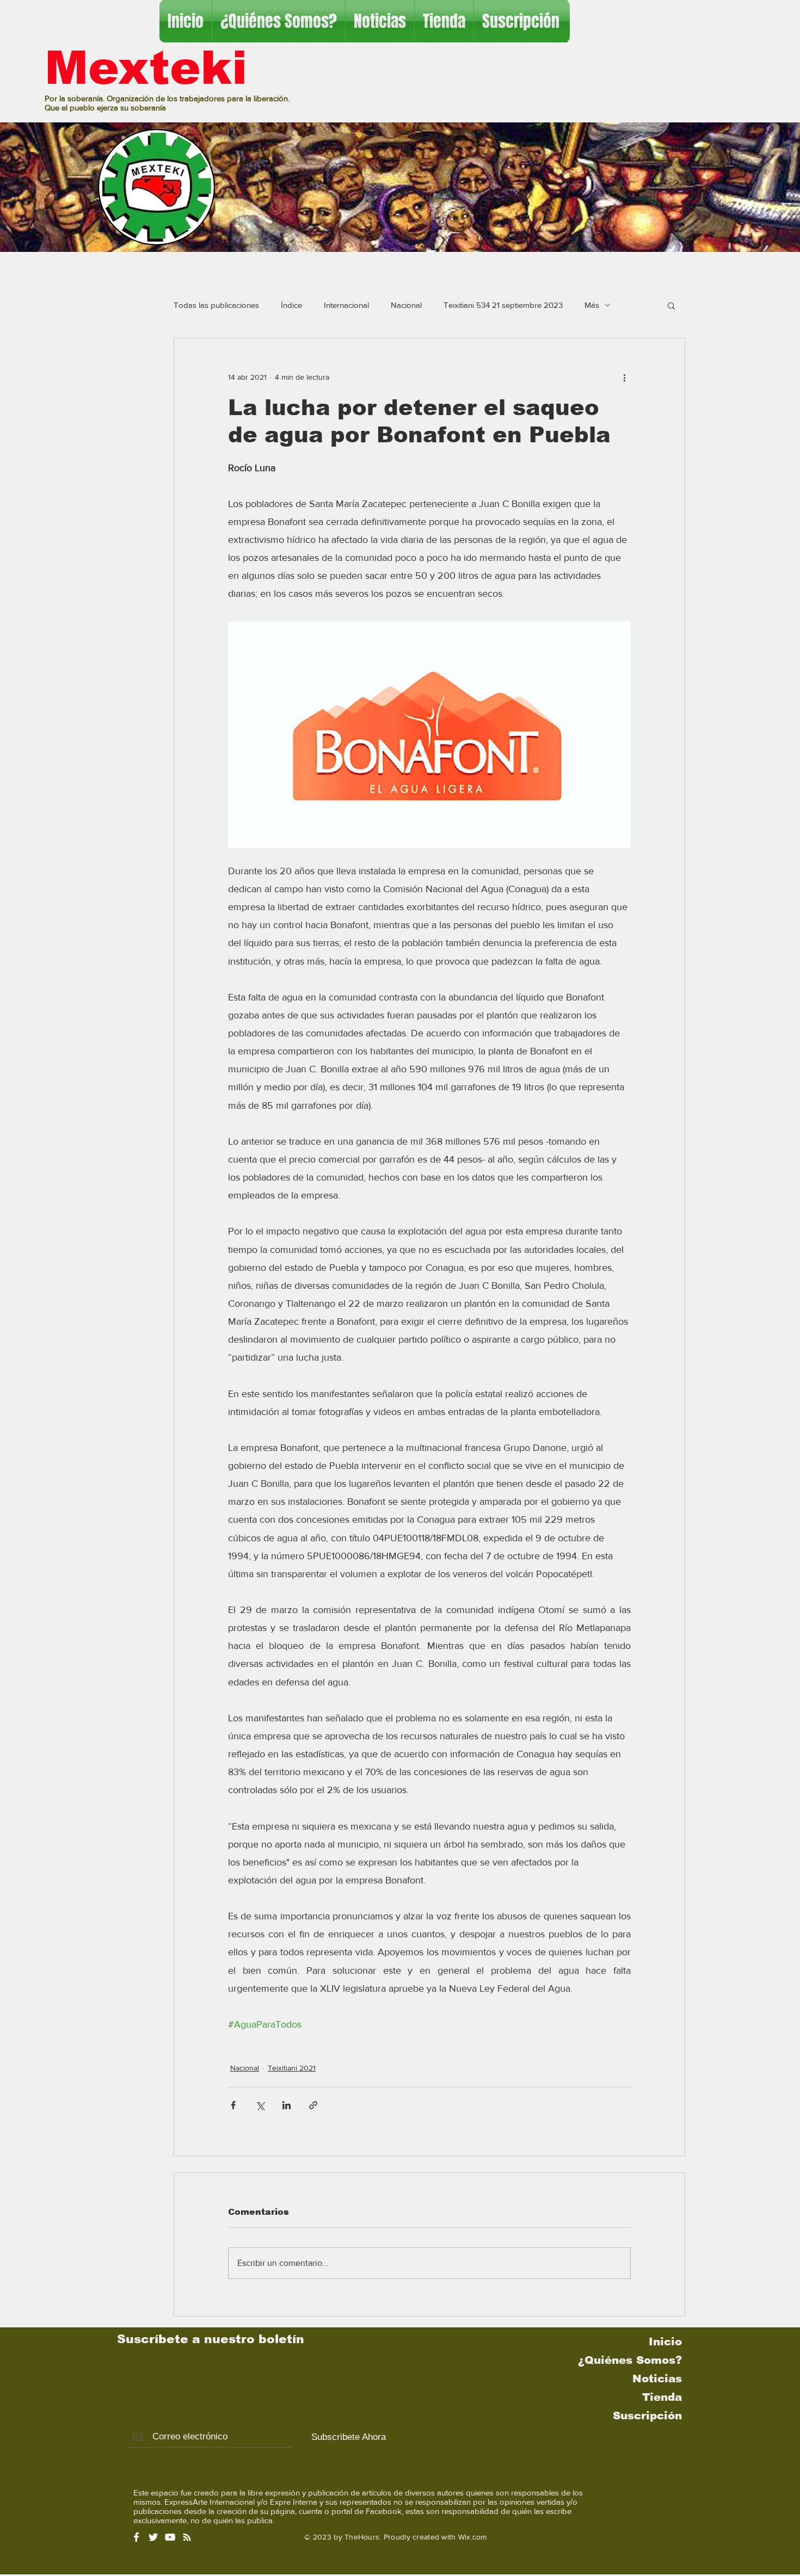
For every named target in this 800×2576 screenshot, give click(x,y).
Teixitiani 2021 (292, 2068)
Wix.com (473, 2537)
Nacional (406, 305)
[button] (671, 305)
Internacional (346, 305)
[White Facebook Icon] (136, 2537)
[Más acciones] (624, 378)
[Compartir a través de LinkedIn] (287, 2105)
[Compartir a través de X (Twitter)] (260, 2105)
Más (592, 305)
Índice (291, 305)
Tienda (662, 2397)
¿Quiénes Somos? (630, 2360)
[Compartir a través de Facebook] (233, 2105)
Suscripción (647, 2416)
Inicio (665, 2342)
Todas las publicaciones (216, 305)
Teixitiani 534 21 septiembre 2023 (503, 305)
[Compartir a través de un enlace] (313, 2105)
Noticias (657, 2379)
